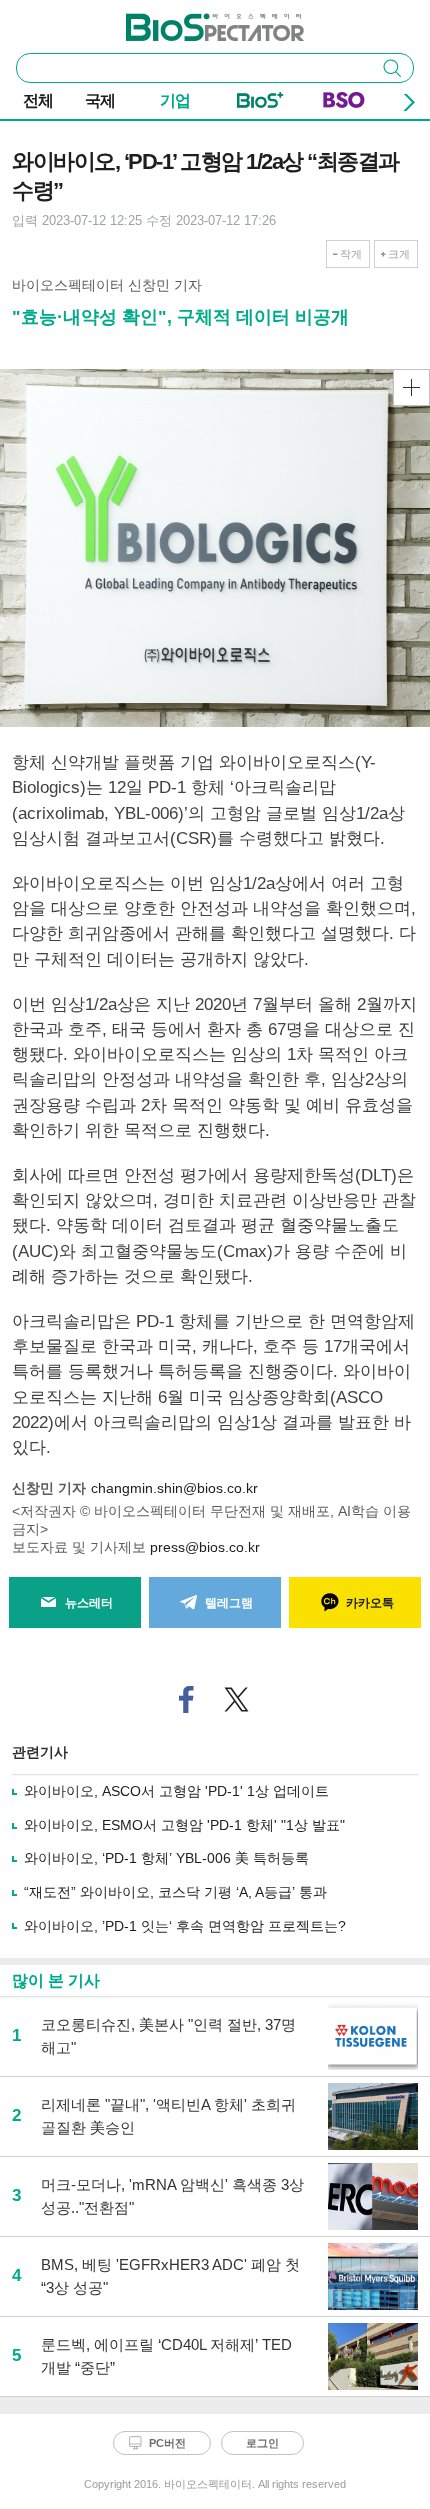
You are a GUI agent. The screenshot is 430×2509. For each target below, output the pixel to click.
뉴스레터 (89, 1603)
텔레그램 (229, 1603)
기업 (175, 100)
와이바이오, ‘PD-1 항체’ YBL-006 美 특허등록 (166, 1858)
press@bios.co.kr (205, 1547)
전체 (38, 100)
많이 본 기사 (56, 1980)
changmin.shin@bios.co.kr (174, 1488)
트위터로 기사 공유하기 (237, 1699)
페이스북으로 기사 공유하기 (187, 1699)
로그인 (262, 2443)
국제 (100, 100)
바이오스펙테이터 (182, 21)
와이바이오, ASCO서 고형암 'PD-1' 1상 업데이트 (176, 1791)
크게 (399, 254)
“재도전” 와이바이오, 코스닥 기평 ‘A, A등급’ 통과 (175, 1892)
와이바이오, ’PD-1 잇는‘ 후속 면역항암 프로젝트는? (185, 1926)
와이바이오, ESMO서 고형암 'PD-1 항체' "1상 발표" (184, 1825)
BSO (344, 104)
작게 (351, 254)
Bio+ (260, 104)
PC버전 (167, 2443)
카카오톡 (370, 1603)
